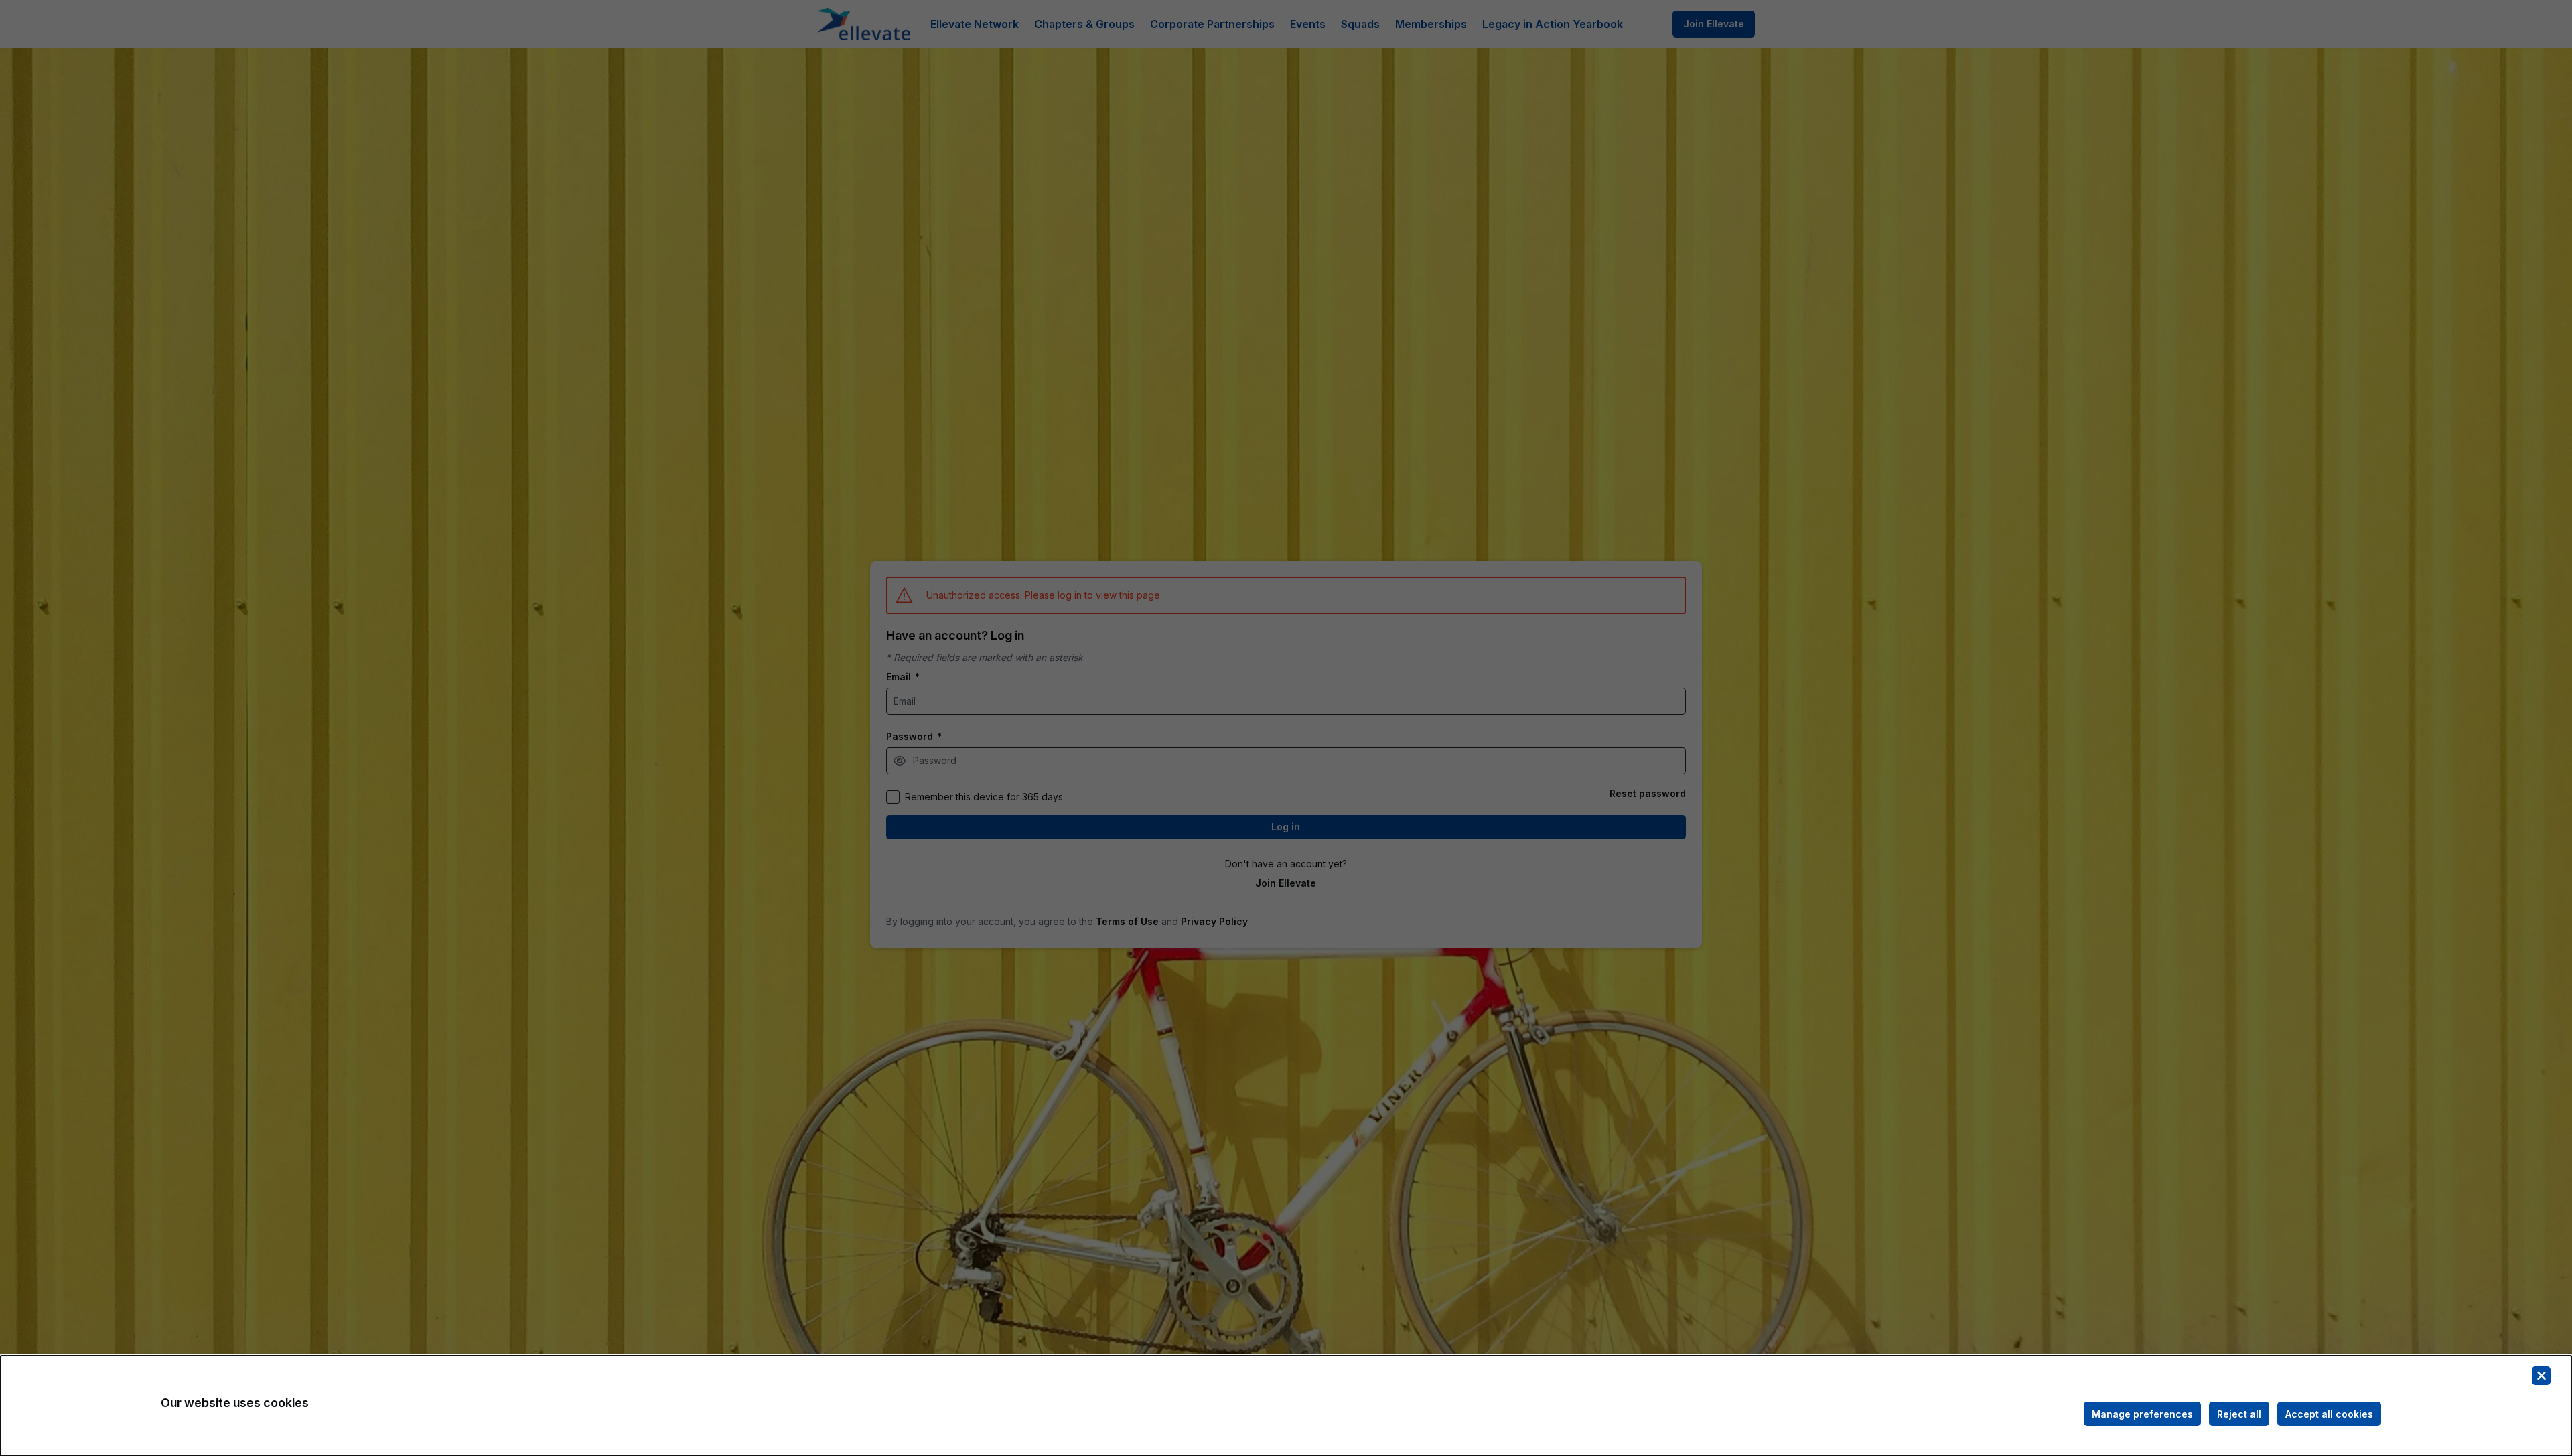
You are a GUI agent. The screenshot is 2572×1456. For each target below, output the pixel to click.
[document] (1286, 1406)
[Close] (2541, 1376)
